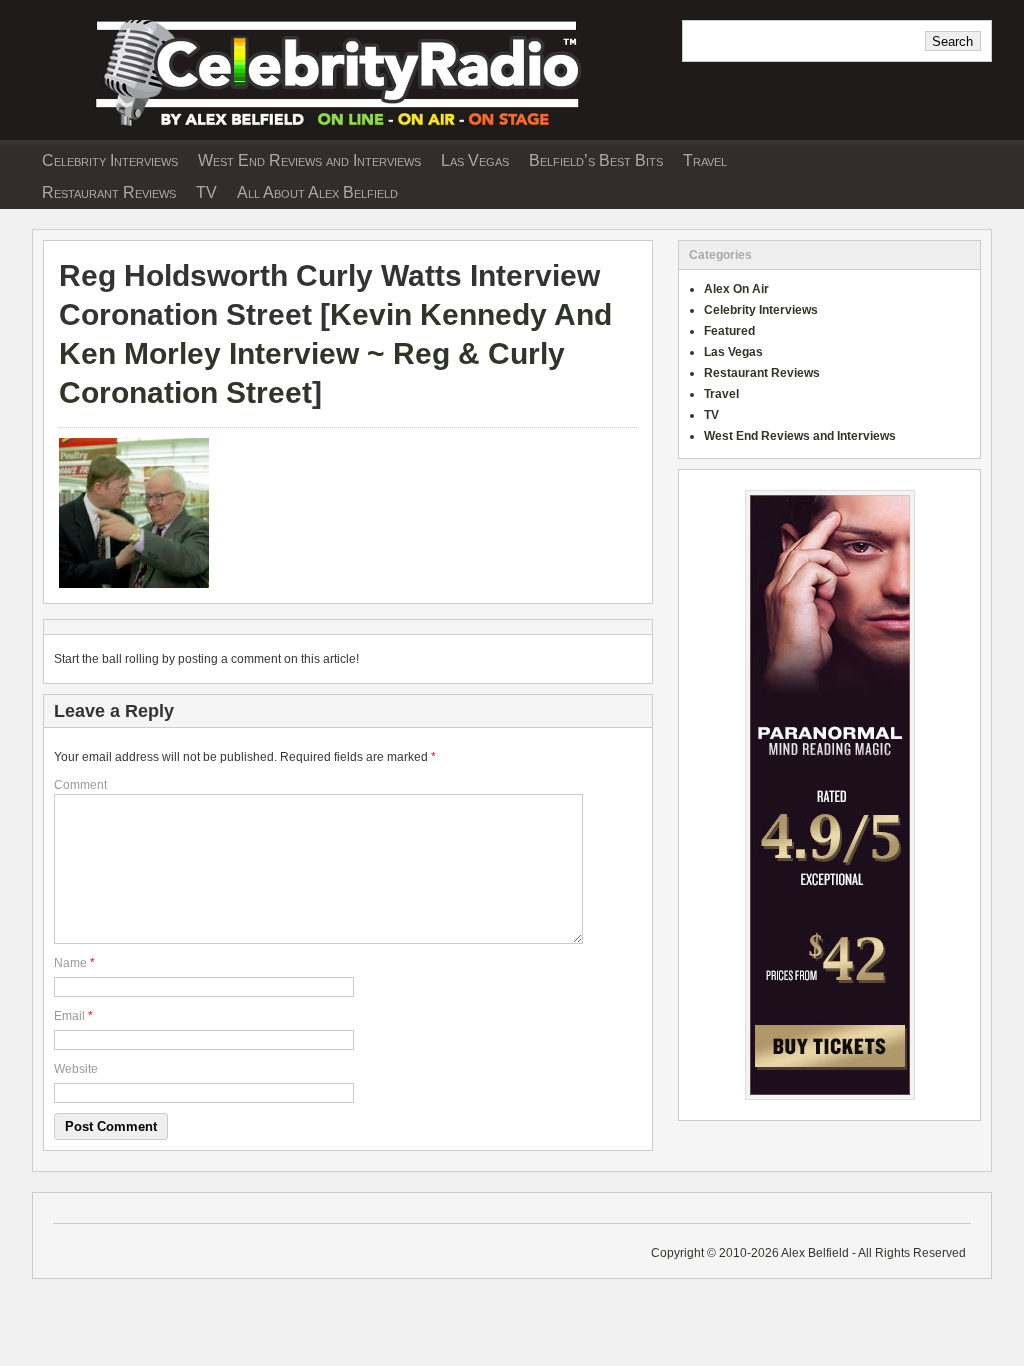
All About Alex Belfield (317, 192)
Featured (729, 331)
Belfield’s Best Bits (596, 160)
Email (69, 1016)
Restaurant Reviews (109, 192)
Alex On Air (736, 289)
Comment (80, 785)
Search (952, 41)
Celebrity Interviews (110, 160)
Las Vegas (475, 160)
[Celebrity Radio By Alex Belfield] (349, 133)
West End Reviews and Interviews (309, 160)
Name (70, 963)
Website (76, 1069)
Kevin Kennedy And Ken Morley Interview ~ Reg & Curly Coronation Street (335, 353)
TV (206, 192)
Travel (705, 160)
